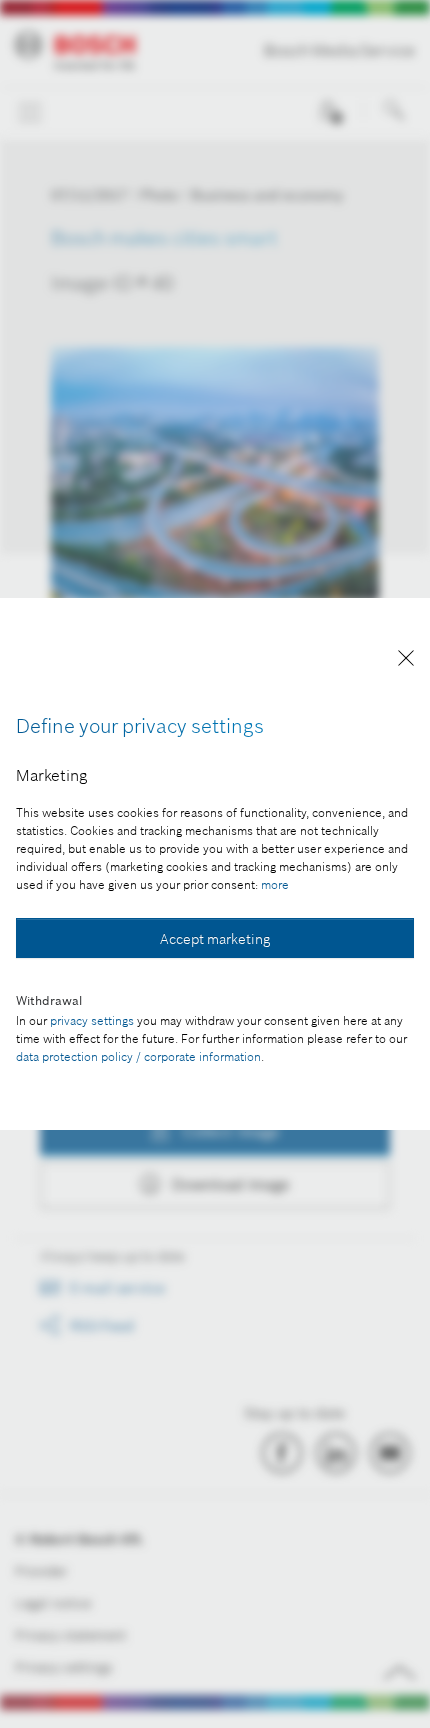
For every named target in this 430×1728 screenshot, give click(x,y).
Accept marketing (215, 939)
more (275, 884)
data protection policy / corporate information (138, 1056)
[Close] (406, 661)
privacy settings (92, 1020)
